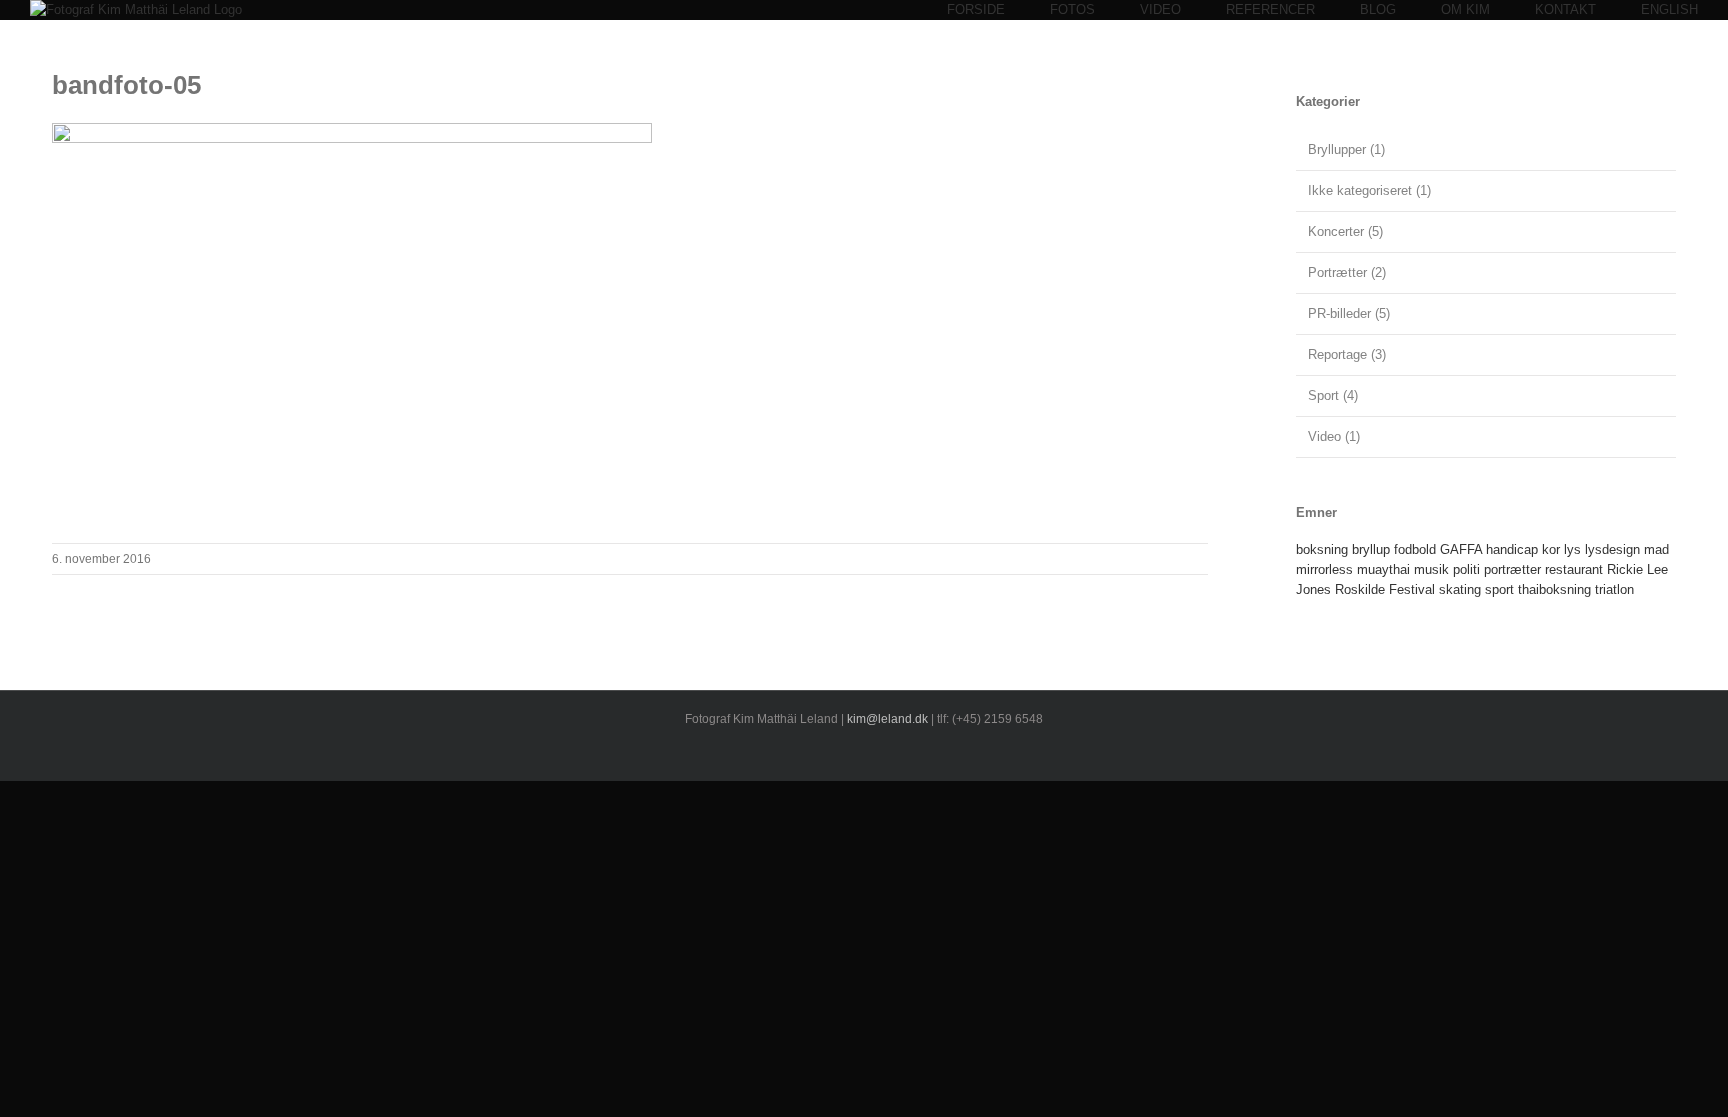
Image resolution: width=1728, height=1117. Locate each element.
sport (1499, 589)
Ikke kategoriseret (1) (1369, 190)
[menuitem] (998, 10)
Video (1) (1334, 436)
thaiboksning (1554, 589)
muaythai (1383, 569)
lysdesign (1612, 549)
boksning (1322, 549)
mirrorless (1324, 569)
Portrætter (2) (1347, 272)
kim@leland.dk (887, 719)
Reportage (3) (1347, 354)
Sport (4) (1333, 395)
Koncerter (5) (1345, 231)
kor (1551, 549)
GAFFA (1461, 549)
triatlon (1614, 589)
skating (1460, 589)
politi (1466, 569)
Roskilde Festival (1385, 589)
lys (1572, 549)
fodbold (1415, 549)
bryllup (1371, 549)
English (1669, 9)
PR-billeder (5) (1349, 313)
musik (1431, 569)
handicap (1512, 549)
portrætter (1512, 569)
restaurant (1574, 569)
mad (1656, 549)
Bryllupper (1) (1346, 149)
